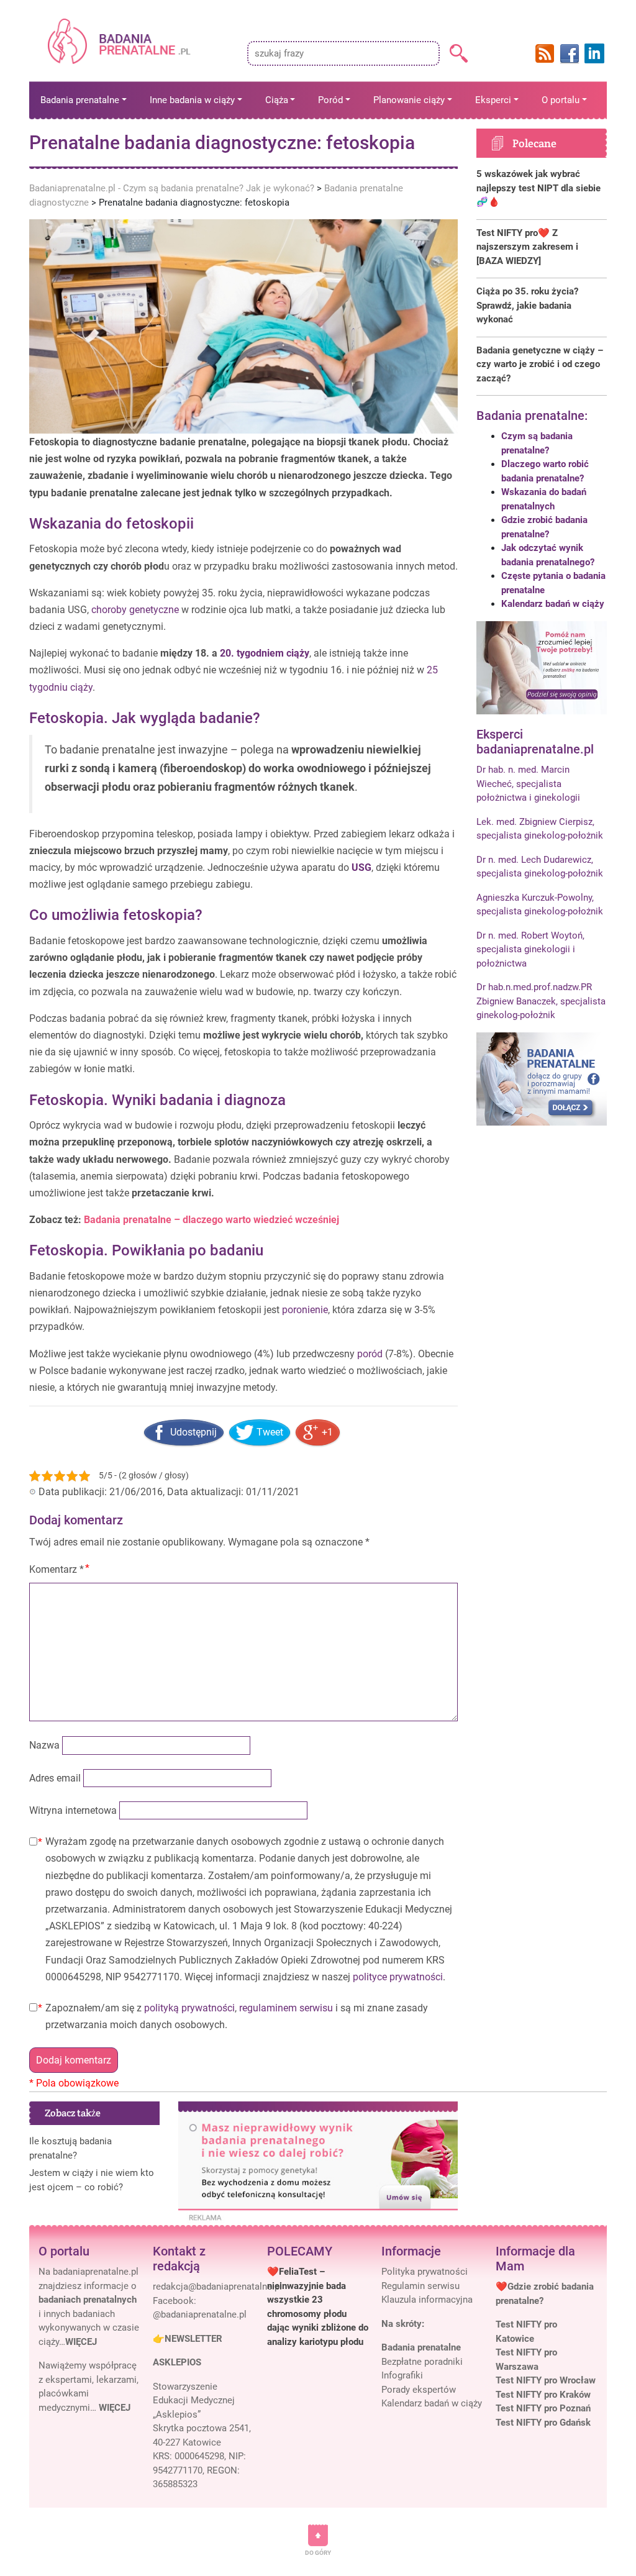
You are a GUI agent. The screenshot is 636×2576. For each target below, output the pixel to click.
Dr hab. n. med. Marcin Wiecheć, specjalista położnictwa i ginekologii (528, 784)
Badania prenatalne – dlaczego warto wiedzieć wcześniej (211, 1220)
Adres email (55, 1778)
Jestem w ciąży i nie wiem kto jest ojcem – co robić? (92, 2180)
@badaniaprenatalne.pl (200, 2314)
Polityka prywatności (425, 2272)
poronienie (305, 1310)
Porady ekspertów (419, 2390)
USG (361, 867)
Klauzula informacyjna (427, 2300)
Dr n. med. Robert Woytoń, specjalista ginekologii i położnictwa (530, 949)
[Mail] (217, 2287)
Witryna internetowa (73, 1810)
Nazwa (44, 1745)
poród (370, 1354)
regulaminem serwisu (286, 2008)
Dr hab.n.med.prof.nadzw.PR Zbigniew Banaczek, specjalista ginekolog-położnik (541, 1001)
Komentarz (57, 1569)
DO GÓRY (318, 2553)
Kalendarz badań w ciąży (553, 604)
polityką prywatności (189, 2008)
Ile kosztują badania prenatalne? (70, 2148)
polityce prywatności (398, 1977)
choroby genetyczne (135, 610)
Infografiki (402, 2375)
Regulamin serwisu (420, 2286)
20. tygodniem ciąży (265, 653)
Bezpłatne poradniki (422, 2362)
